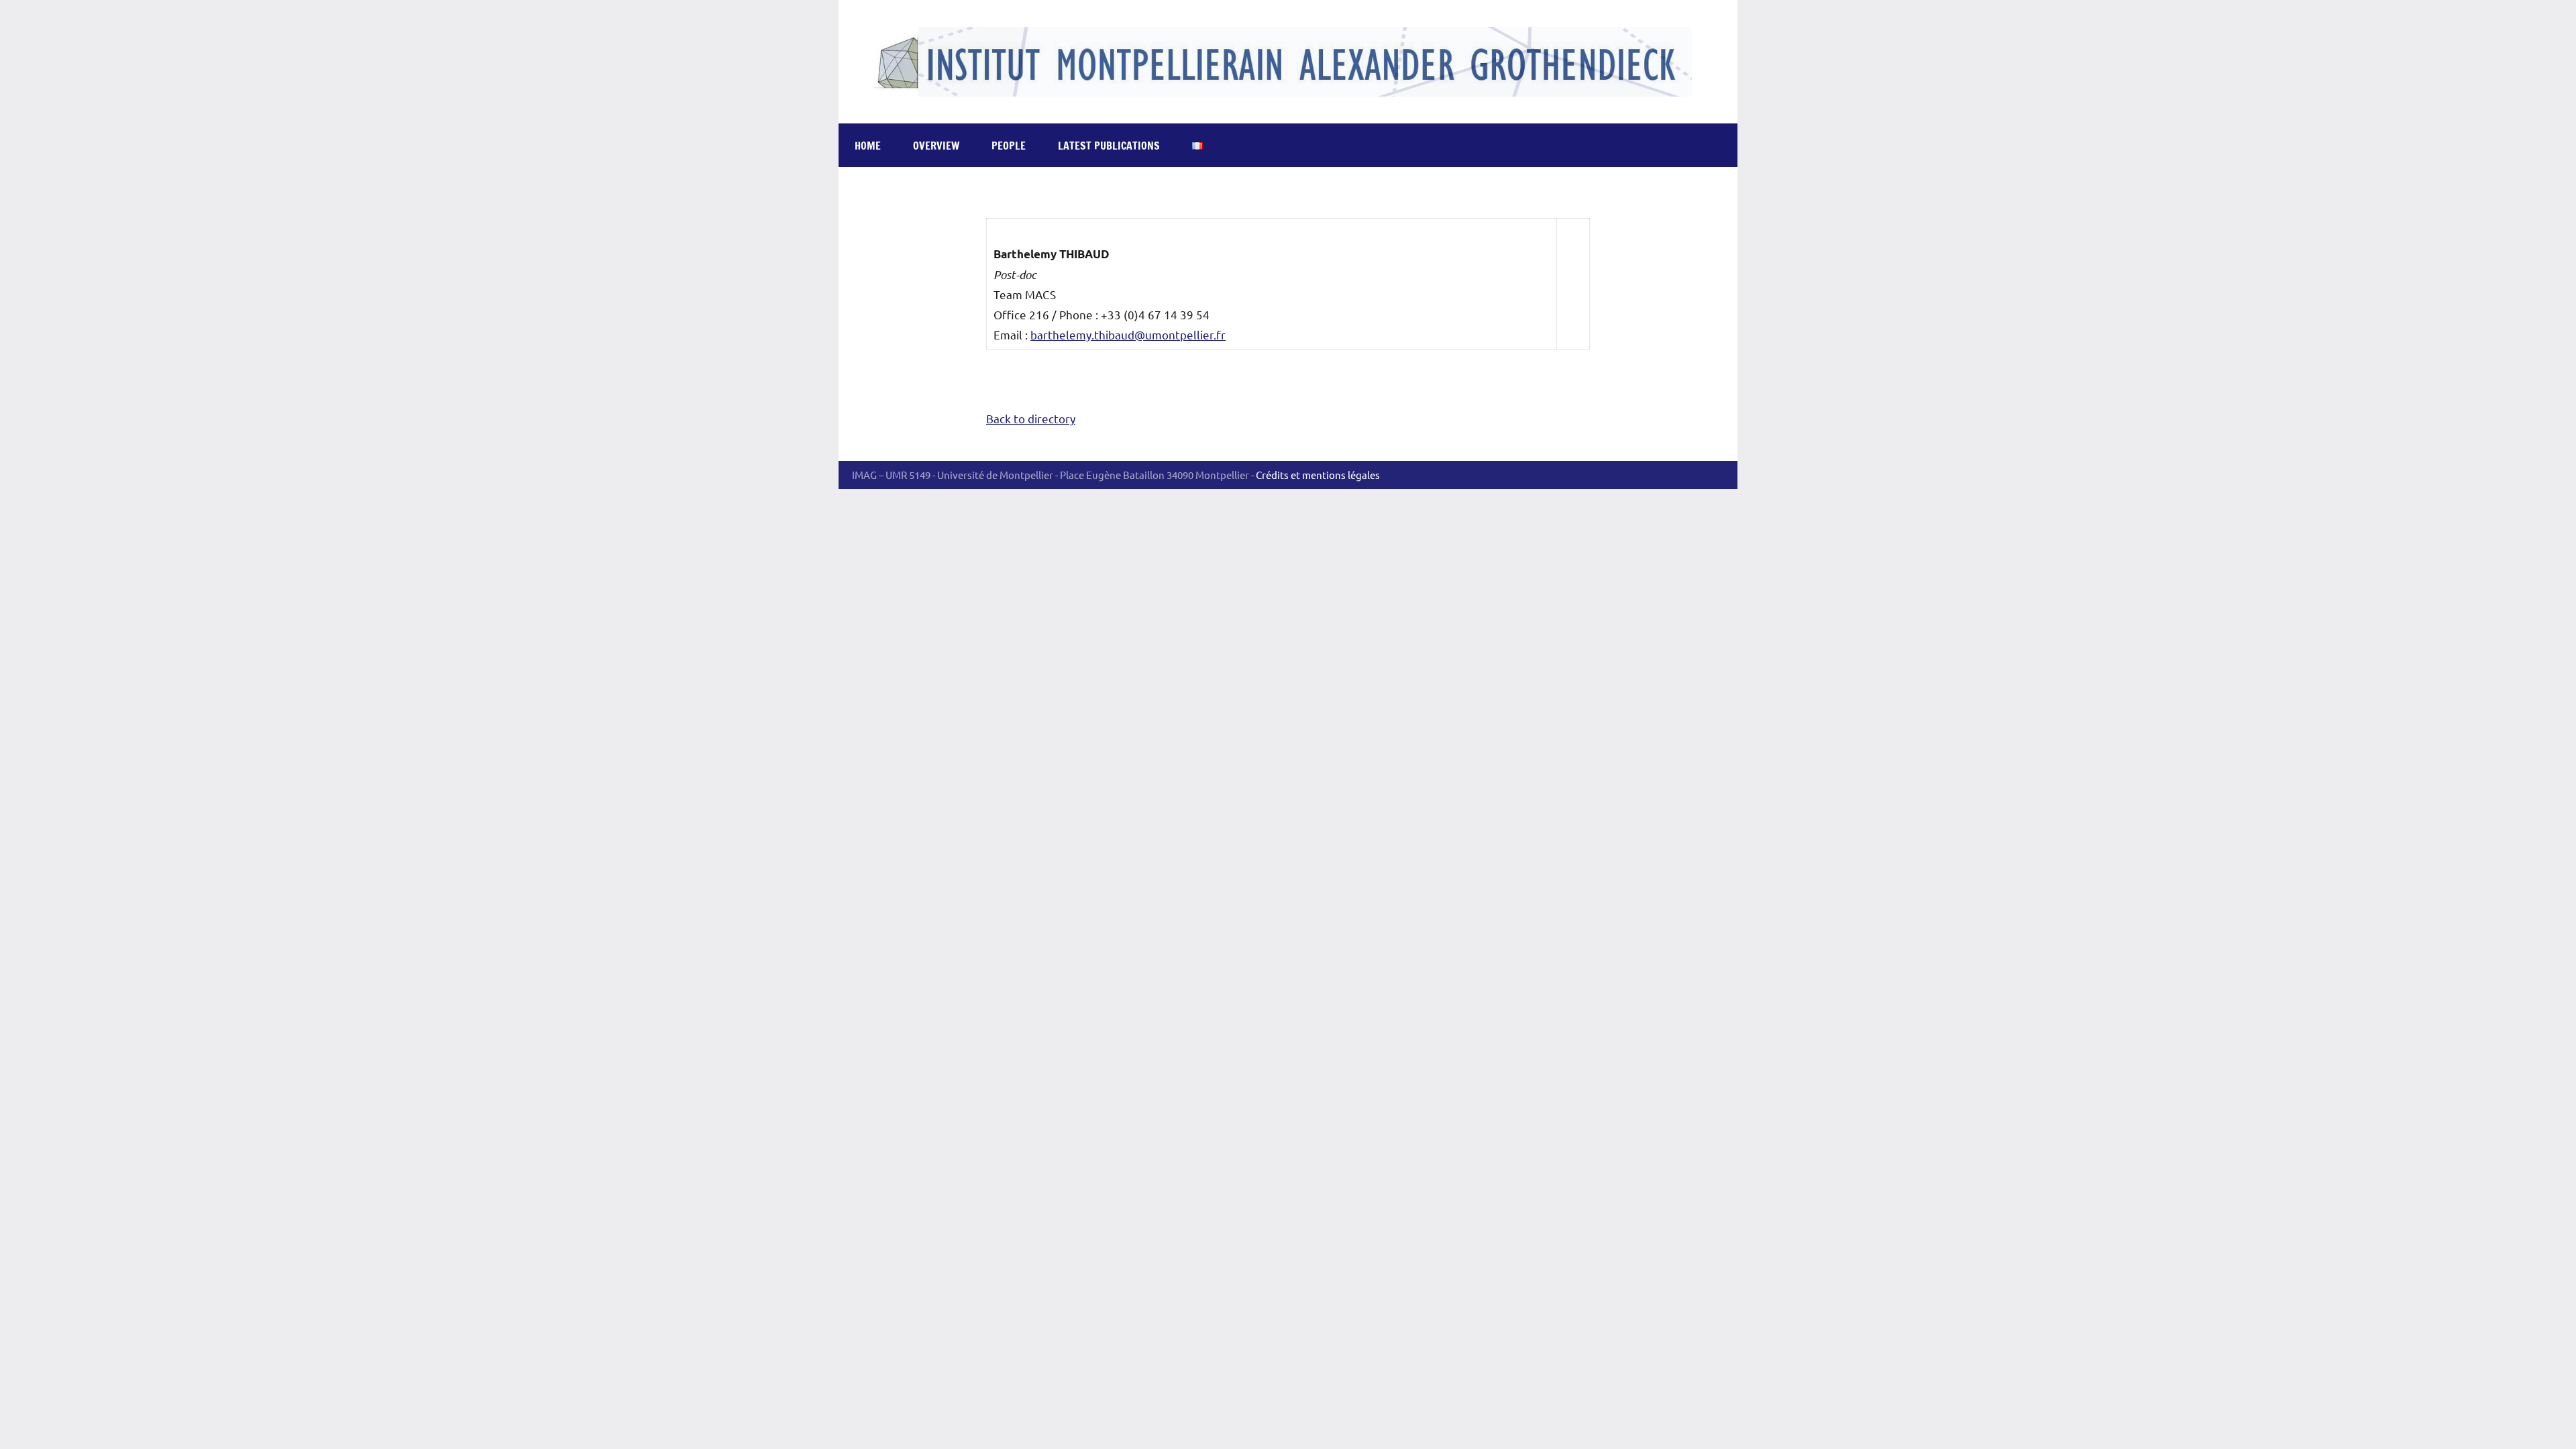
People (1009, 146)
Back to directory (1031, 418)
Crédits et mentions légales (1318, 475)
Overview (936, 146)
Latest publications (1109, 146)
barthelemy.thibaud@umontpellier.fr (1128, 334)
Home (868, 146)
